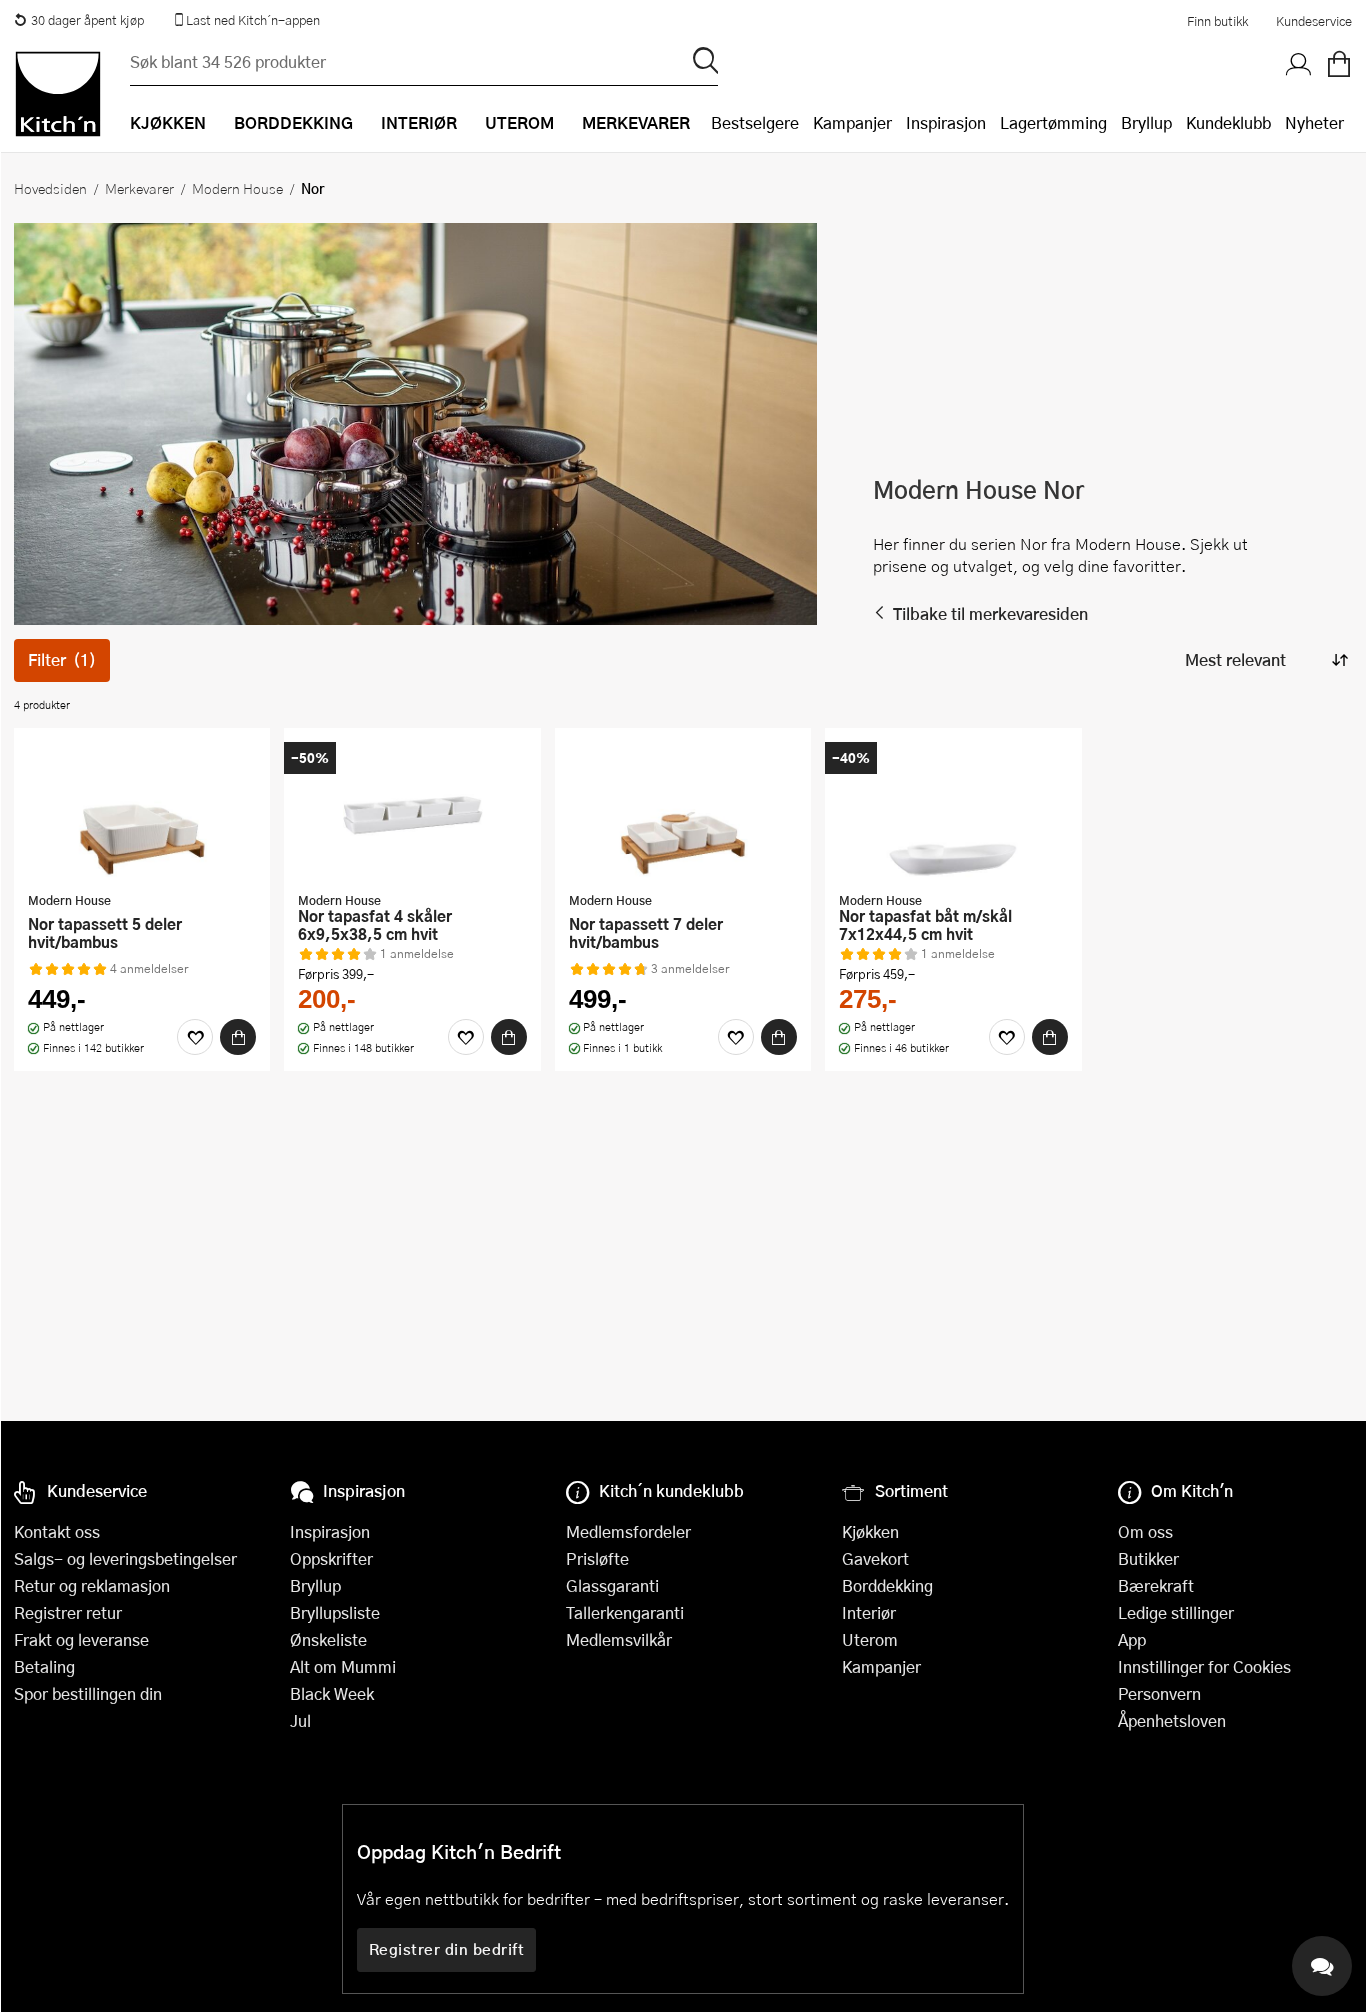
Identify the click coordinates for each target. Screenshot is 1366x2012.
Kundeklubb (1228, 122)
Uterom (870, 1639)
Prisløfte (597, 1558)
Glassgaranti (612, 1585)
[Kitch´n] (58, 94)
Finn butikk (1217, 21)
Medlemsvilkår (619, 1639)
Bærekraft (1156, 1585)
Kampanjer (852, 122)
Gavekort (875, 1558)
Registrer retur (68, 1612)
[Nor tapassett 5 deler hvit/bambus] (142, 812)
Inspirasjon (946, 122)
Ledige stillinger (1176, 1612)
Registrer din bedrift (447, 1949)
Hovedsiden (50, 188)
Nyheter (1314, 122)
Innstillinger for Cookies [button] (1204, 1666)
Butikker (1148, 1558)
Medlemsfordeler (628, 1531)
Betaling (44, 1666)
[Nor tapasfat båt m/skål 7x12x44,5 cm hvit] (953, 812)
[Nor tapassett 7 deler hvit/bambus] (683, 812)
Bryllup (1146, 122)
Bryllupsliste (335, 1612)
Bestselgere (755, 122)
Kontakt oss (57, 1531)
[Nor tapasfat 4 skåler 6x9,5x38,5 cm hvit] (412, 812)
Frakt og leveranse (81, 1639)
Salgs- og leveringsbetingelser (125, 1558)
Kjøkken (870, 1531)
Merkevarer (139, 188)
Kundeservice (1314, 21)
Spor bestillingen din (88, 1693)
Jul (300, 1720)
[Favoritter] (195, 1037)
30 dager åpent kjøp (87, 20)
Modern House (237, 188)
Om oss (1145, 1531)
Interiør (869, 1612)
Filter (62, 659)
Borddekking (887, 1585)
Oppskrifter (331, 1558)
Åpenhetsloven (1172, 1720)
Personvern (1159, 1693)
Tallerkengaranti (625, 1612)
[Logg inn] (1299, 65)
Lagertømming (1053, 122)
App (1132, 1639)
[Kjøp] (238, 1037)
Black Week (332, 1693)
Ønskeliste (328, 1639)
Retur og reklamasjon (92, 1585)
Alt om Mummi (343, 1666)
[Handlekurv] (1339, 65)
